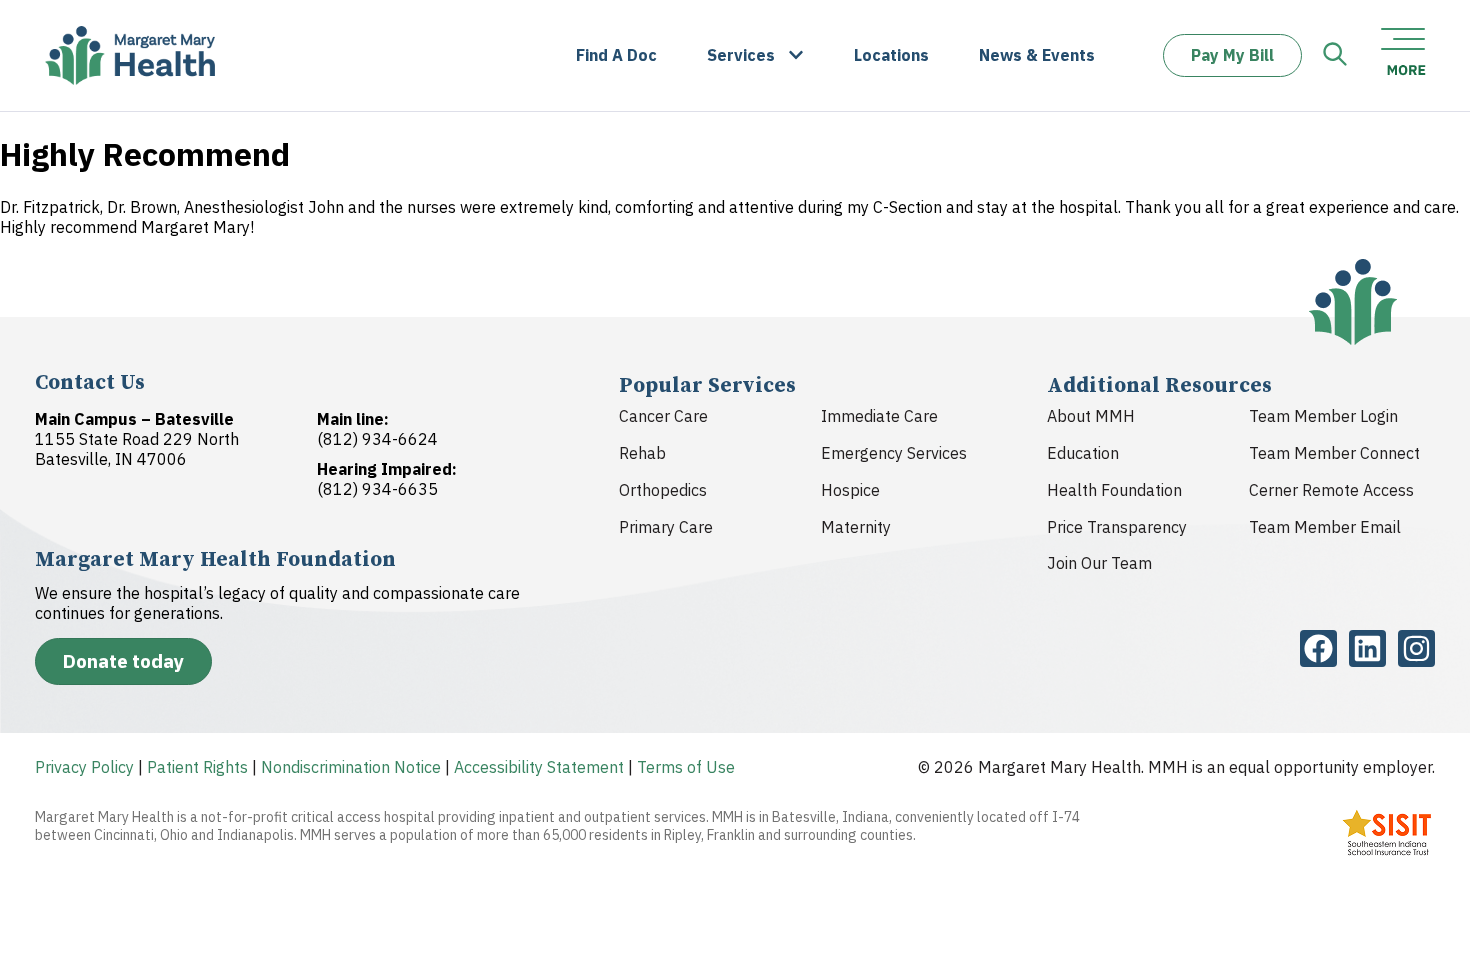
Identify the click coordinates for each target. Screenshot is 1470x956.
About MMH (1091, 416)
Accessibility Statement (539, 767)
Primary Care (666, 527)
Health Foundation (1114, 490)
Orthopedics (663, 490)
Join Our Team (1099, 563)
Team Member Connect (1334, 453)
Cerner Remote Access (1331, 490)
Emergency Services (894, 453)
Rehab (642, 453)
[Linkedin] (1367, 648)
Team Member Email (1325, 527)
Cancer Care (663, 416)
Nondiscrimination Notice (351, 767)
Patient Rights (197, 767)
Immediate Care (879, 416)
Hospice (850, 490)
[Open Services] (796, 55)
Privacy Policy (84, 767)
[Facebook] (1318, 648)
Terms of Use (686, 767)
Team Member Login (1323, 416)
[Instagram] (1416, 648)
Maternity (856, 527)
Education (1083, 453)
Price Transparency (1117, 527)
